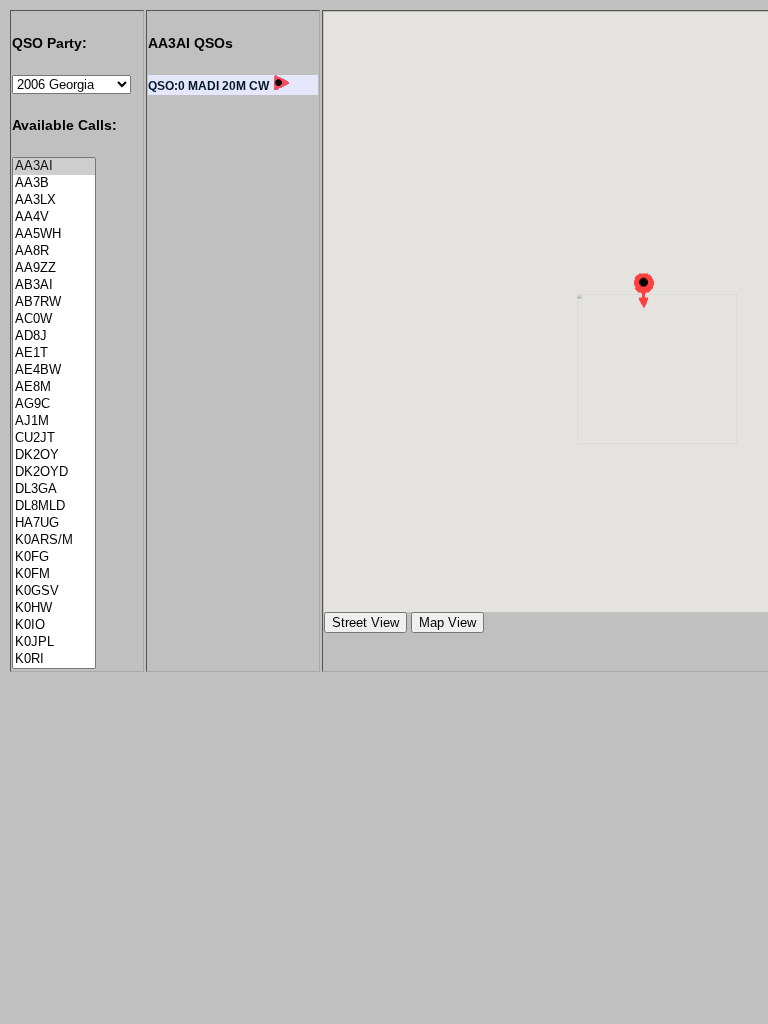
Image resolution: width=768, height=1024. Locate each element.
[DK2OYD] (54, 472)
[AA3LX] (54, 200)
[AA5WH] (54, 234)
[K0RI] (54, 659)
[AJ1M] (54, 421)
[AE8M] (54, 387)
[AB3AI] (54, 285)
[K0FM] (54, 574)
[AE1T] (54, 353)
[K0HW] (54, 608)
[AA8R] (54, 251)
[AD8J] (54, 336)
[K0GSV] (54, 591)
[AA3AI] (54, 166)
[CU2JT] (54, 438)
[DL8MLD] (54, 506)
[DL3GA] (54, 489)
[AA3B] (54, 183)
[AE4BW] (54, 370)
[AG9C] (54, 404)
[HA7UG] (54, 523)
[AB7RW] (54, 302)
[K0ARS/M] (54, 540)
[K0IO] (54, 625)
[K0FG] (54, 557)
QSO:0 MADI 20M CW (208, 86)
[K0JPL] (54, 642)
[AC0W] (54, 319)
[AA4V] (54, 217)
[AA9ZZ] (54, 268)
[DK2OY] (54, 455)
